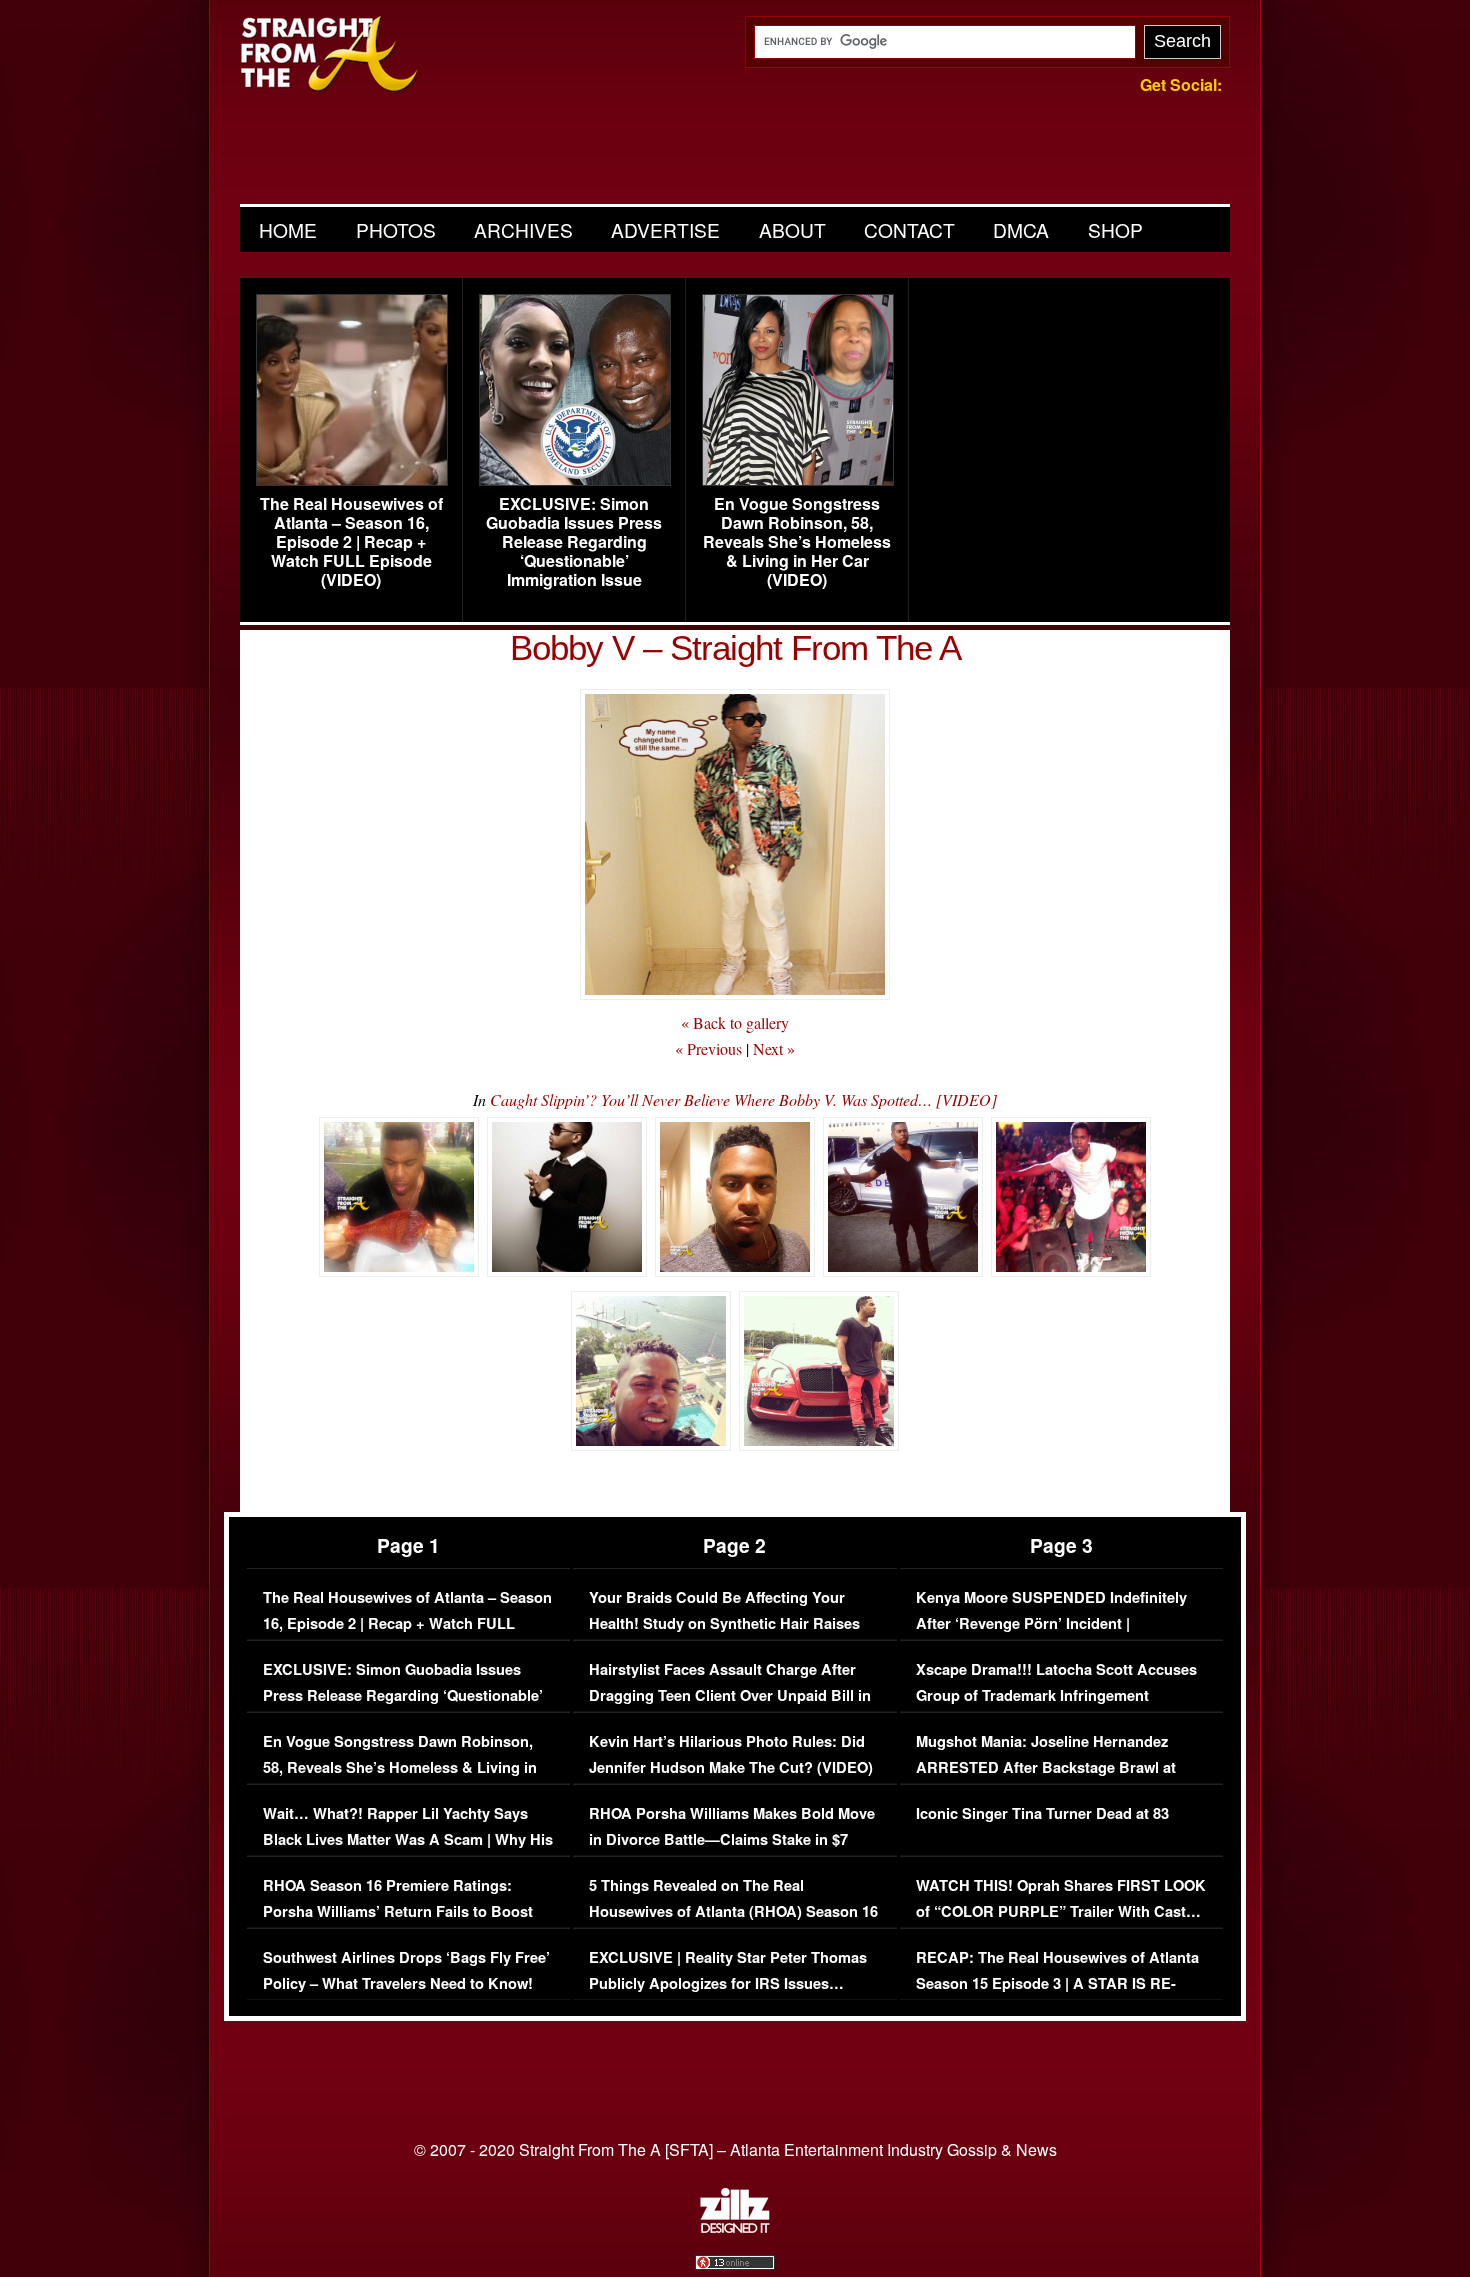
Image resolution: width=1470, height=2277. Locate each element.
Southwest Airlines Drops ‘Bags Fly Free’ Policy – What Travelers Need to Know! (406, 1970)
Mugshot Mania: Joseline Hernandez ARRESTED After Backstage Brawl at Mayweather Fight (1046, 1767)
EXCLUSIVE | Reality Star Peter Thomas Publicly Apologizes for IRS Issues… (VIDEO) (728, 1983)
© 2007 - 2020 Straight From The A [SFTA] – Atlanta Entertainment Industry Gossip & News (735, 2149)
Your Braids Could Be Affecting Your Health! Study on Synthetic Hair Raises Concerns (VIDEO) (724, 1623)
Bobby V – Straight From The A (735, 647)
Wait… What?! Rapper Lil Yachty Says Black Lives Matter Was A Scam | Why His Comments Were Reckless (408, 1839)
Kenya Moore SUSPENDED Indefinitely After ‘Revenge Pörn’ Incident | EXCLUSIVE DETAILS (1051, 1623)
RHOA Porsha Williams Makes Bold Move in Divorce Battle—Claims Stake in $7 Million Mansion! (732, 1839)
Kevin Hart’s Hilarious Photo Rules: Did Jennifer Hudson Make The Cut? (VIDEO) (731, 1754)
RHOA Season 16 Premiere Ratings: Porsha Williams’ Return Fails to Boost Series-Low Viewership (398, 1911)
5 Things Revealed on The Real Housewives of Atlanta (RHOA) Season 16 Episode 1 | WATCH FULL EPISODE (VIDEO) (733, 1924)
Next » (774, 1048)
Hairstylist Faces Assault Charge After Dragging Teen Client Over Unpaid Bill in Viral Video (730, 1695)
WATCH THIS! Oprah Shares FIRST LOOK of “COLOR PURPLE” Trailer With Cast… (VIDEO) (1061, 1911)
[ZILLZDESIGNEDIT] (735, 2228)
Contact (909, 229)
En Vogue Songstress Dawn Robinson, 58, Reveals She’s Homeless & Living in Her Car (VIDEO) (797, 542)
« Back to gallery (735, 1022)
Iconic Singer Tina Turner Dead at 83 (1042, 1813)
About (792, 229)
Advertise (665, 229)
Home (288, 229)
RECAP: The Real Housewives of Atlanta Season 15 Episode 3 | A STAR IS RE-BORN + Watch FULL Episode (1057, 1983)
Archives (523, 229)
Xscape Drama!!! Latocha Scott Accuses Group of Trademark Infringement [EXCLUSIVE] (1056, 1695)
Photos (396, 229)
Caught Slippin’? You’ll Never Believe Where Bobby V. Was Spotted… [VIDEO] (743, 1099)
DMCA (1021, 229)
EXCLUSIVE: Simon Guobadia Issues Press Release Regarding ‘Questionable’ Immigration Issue (574, 542)
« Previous (708, 1048)
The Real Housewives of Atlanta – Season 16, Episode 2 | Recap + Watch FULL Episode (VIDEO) (351, 542)
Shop (1115, 229)
